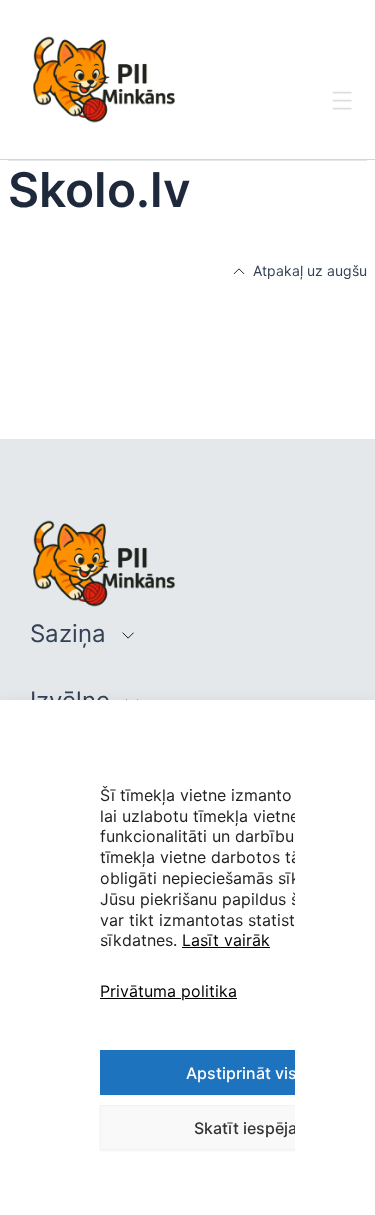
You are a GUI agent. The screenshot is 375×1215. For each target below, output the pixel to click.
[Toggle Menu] (343, 118)
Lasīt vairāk (226, 940)
